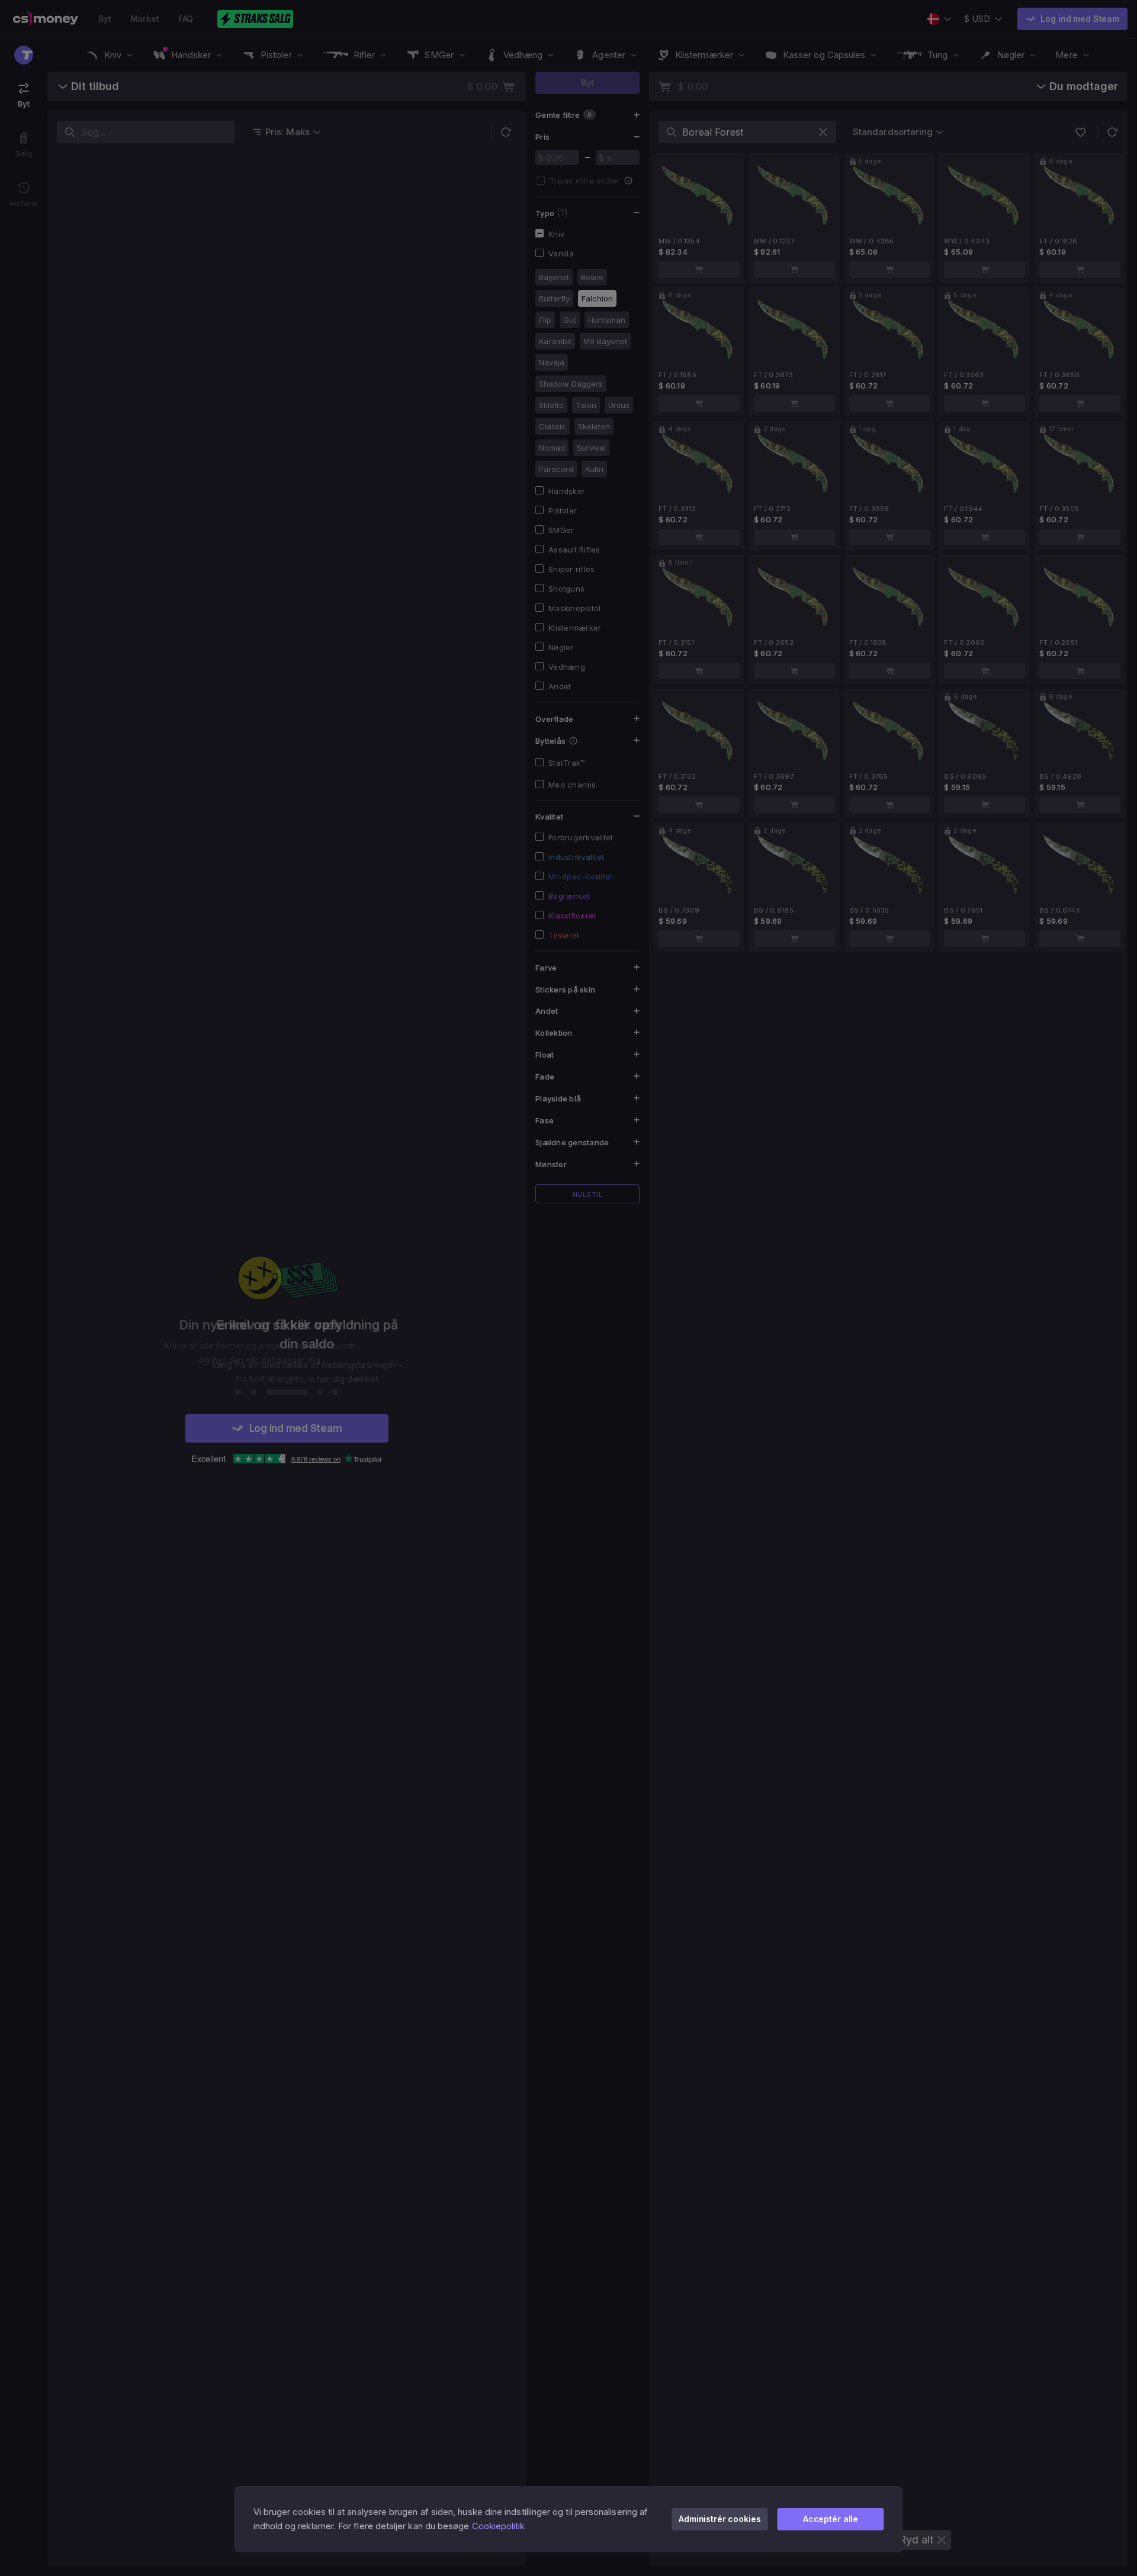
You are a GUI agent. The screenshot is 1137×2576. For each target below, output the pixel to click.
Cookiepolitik (499, 2526)
